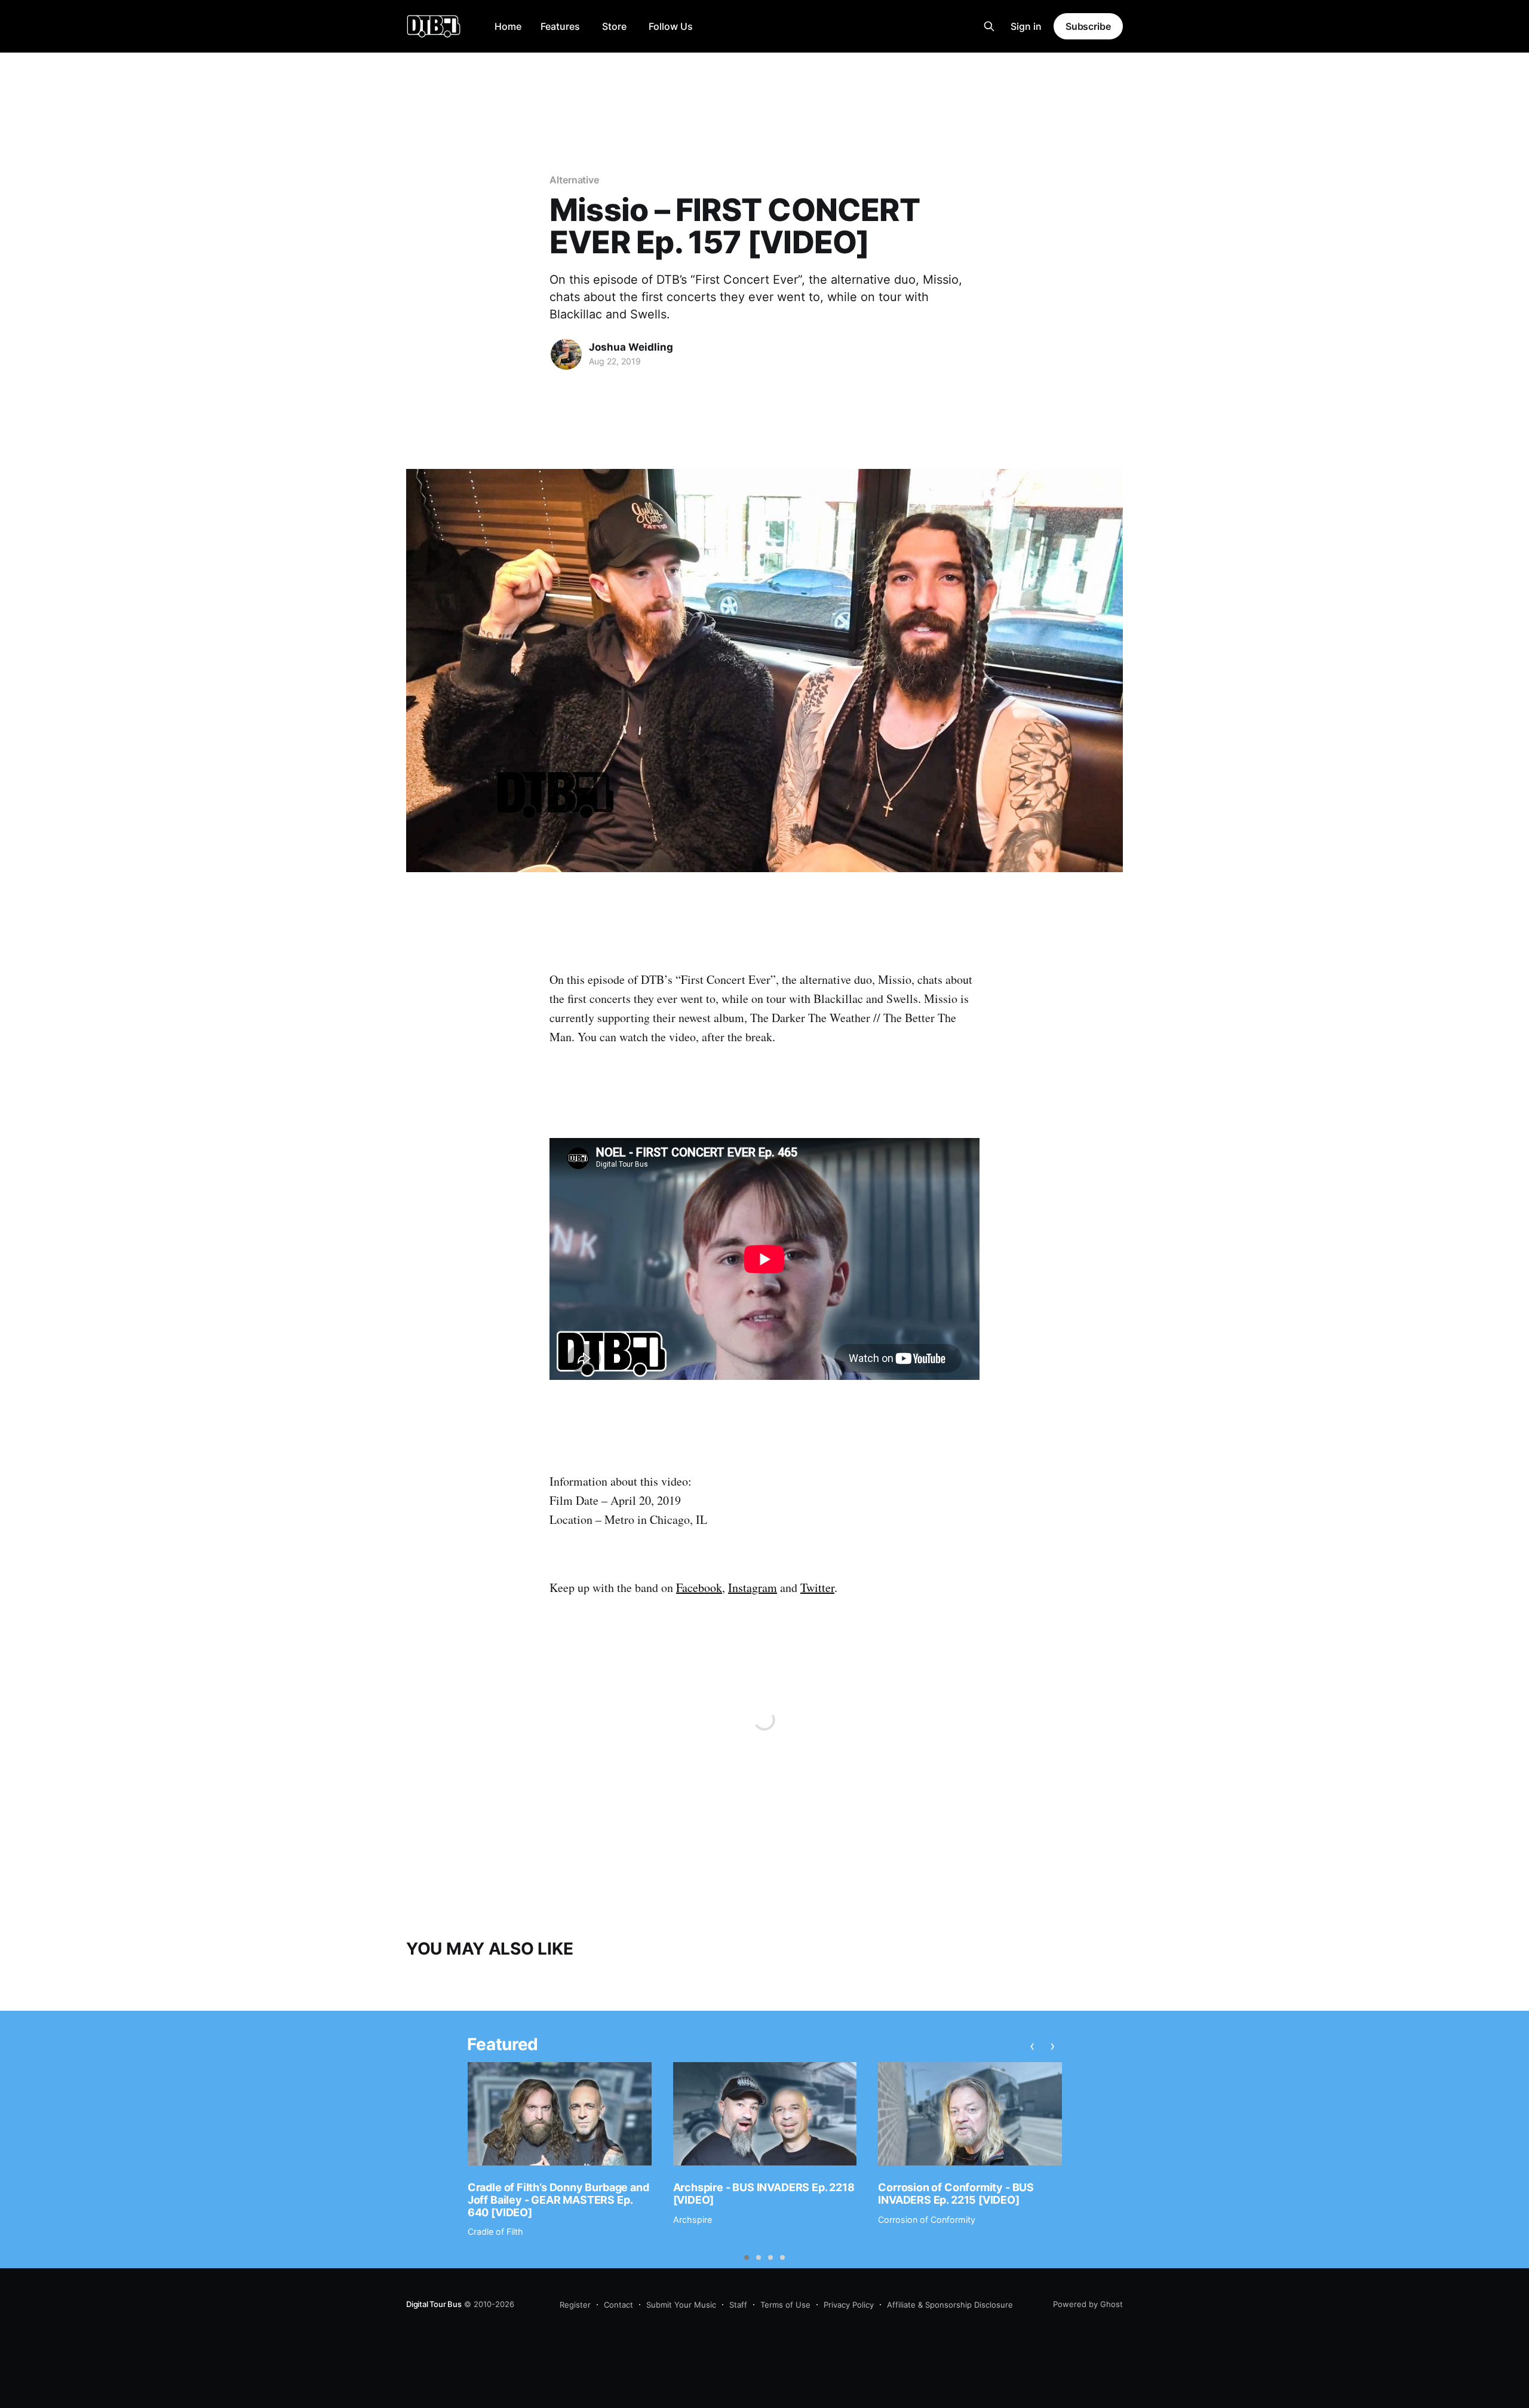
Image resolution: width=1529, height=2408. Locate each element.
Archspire (693, 2220)
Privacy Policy (849, 2305)
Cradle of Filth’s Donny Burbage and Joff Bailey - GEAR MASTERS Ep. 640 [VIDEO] (558, 2200)
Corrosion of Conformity (927, 2220)
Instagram (753, 1588)
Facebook (699, 1588)
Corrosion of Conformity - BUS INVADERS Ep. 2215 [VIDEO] (956, 2194)
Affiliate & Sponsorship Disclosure (950, 2305)
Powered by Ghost (1088, 2304)
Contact (618, 2305)
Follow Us (671, 26)
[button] (747, 2257)
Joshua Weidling (631, 347)
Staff (738, 2305)
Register (575, 2305)
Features (560, 26)
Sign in (1026, 26)
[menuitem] (508, 27)
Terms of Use (785, 2305)
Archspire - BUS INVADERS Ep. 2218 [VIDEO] (764, 2194)
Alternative (574, 180)
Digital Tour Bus (434, 2304)
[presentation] (1033, 2046)
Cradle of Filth (495, 2231)
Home (508, 26)
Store (614, 26)
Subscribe (1088, 26)
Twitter (817, 1588)
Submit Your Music (681, 2305)
